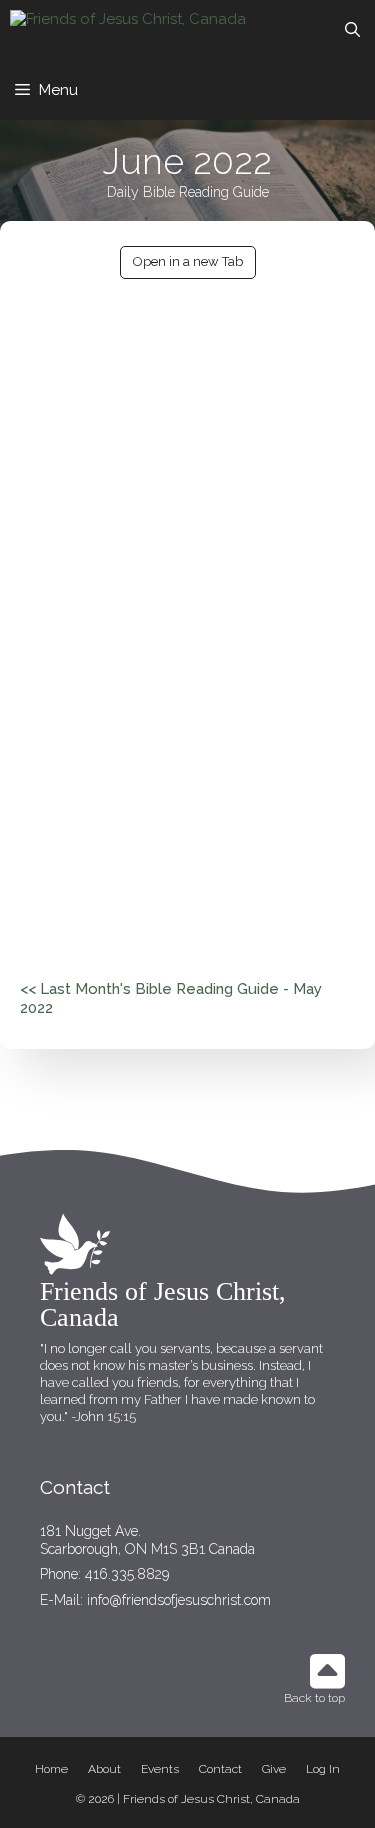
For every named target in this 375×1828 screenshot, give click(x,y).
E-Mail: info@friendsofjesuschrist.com (155, 1600)
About (104, 1769)
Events (160, 1769)
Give (274, 1769)
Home (51, 1769)
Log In (323, 1769)
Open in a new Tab (188, 261)
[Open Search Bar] (352, 30)
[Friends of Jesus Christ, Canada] (128, 30)
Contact (220, 1769)
